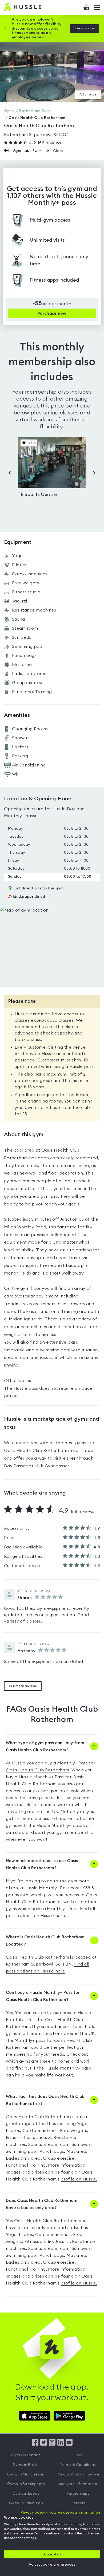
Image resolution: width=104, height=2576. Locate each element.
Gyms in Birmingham (26, 2484)
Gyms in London (26, 2455)
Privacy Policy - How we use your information (78, 2479)
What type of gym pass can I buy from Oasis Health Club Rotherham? (45, 1746)
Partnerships (78, 2494)
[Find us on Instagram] (52, 2444)
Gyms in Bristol (26, 2465)
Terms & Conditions (78, 2465)
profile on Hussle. (79, 2179)
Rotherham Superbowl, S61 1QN (37, 135)
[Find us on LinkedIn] (61, 2444)
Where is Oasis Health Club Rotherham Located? (45, 1941)
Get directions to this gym (39, 888)
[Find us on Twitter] (44, 2444)
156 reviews (45, 143)
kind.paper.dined (27, 897)
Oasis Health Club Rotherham (37, 1770)
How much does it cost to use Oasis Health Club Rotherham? (42, 1864)
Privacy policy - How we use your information (60, 2513)
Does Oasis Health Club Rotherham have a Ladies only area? (42, 2204)
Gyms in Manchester (26, 2474)
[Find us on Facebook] (35, 2444)
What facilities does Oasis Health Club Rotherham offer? (45, 2100)
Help (78, 2455)
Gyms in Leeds (26, 2494)
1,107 (14, 196)
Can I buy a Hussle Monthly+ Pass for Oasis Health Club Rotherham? (43, 1996)
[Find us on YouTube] (69, 2444)
